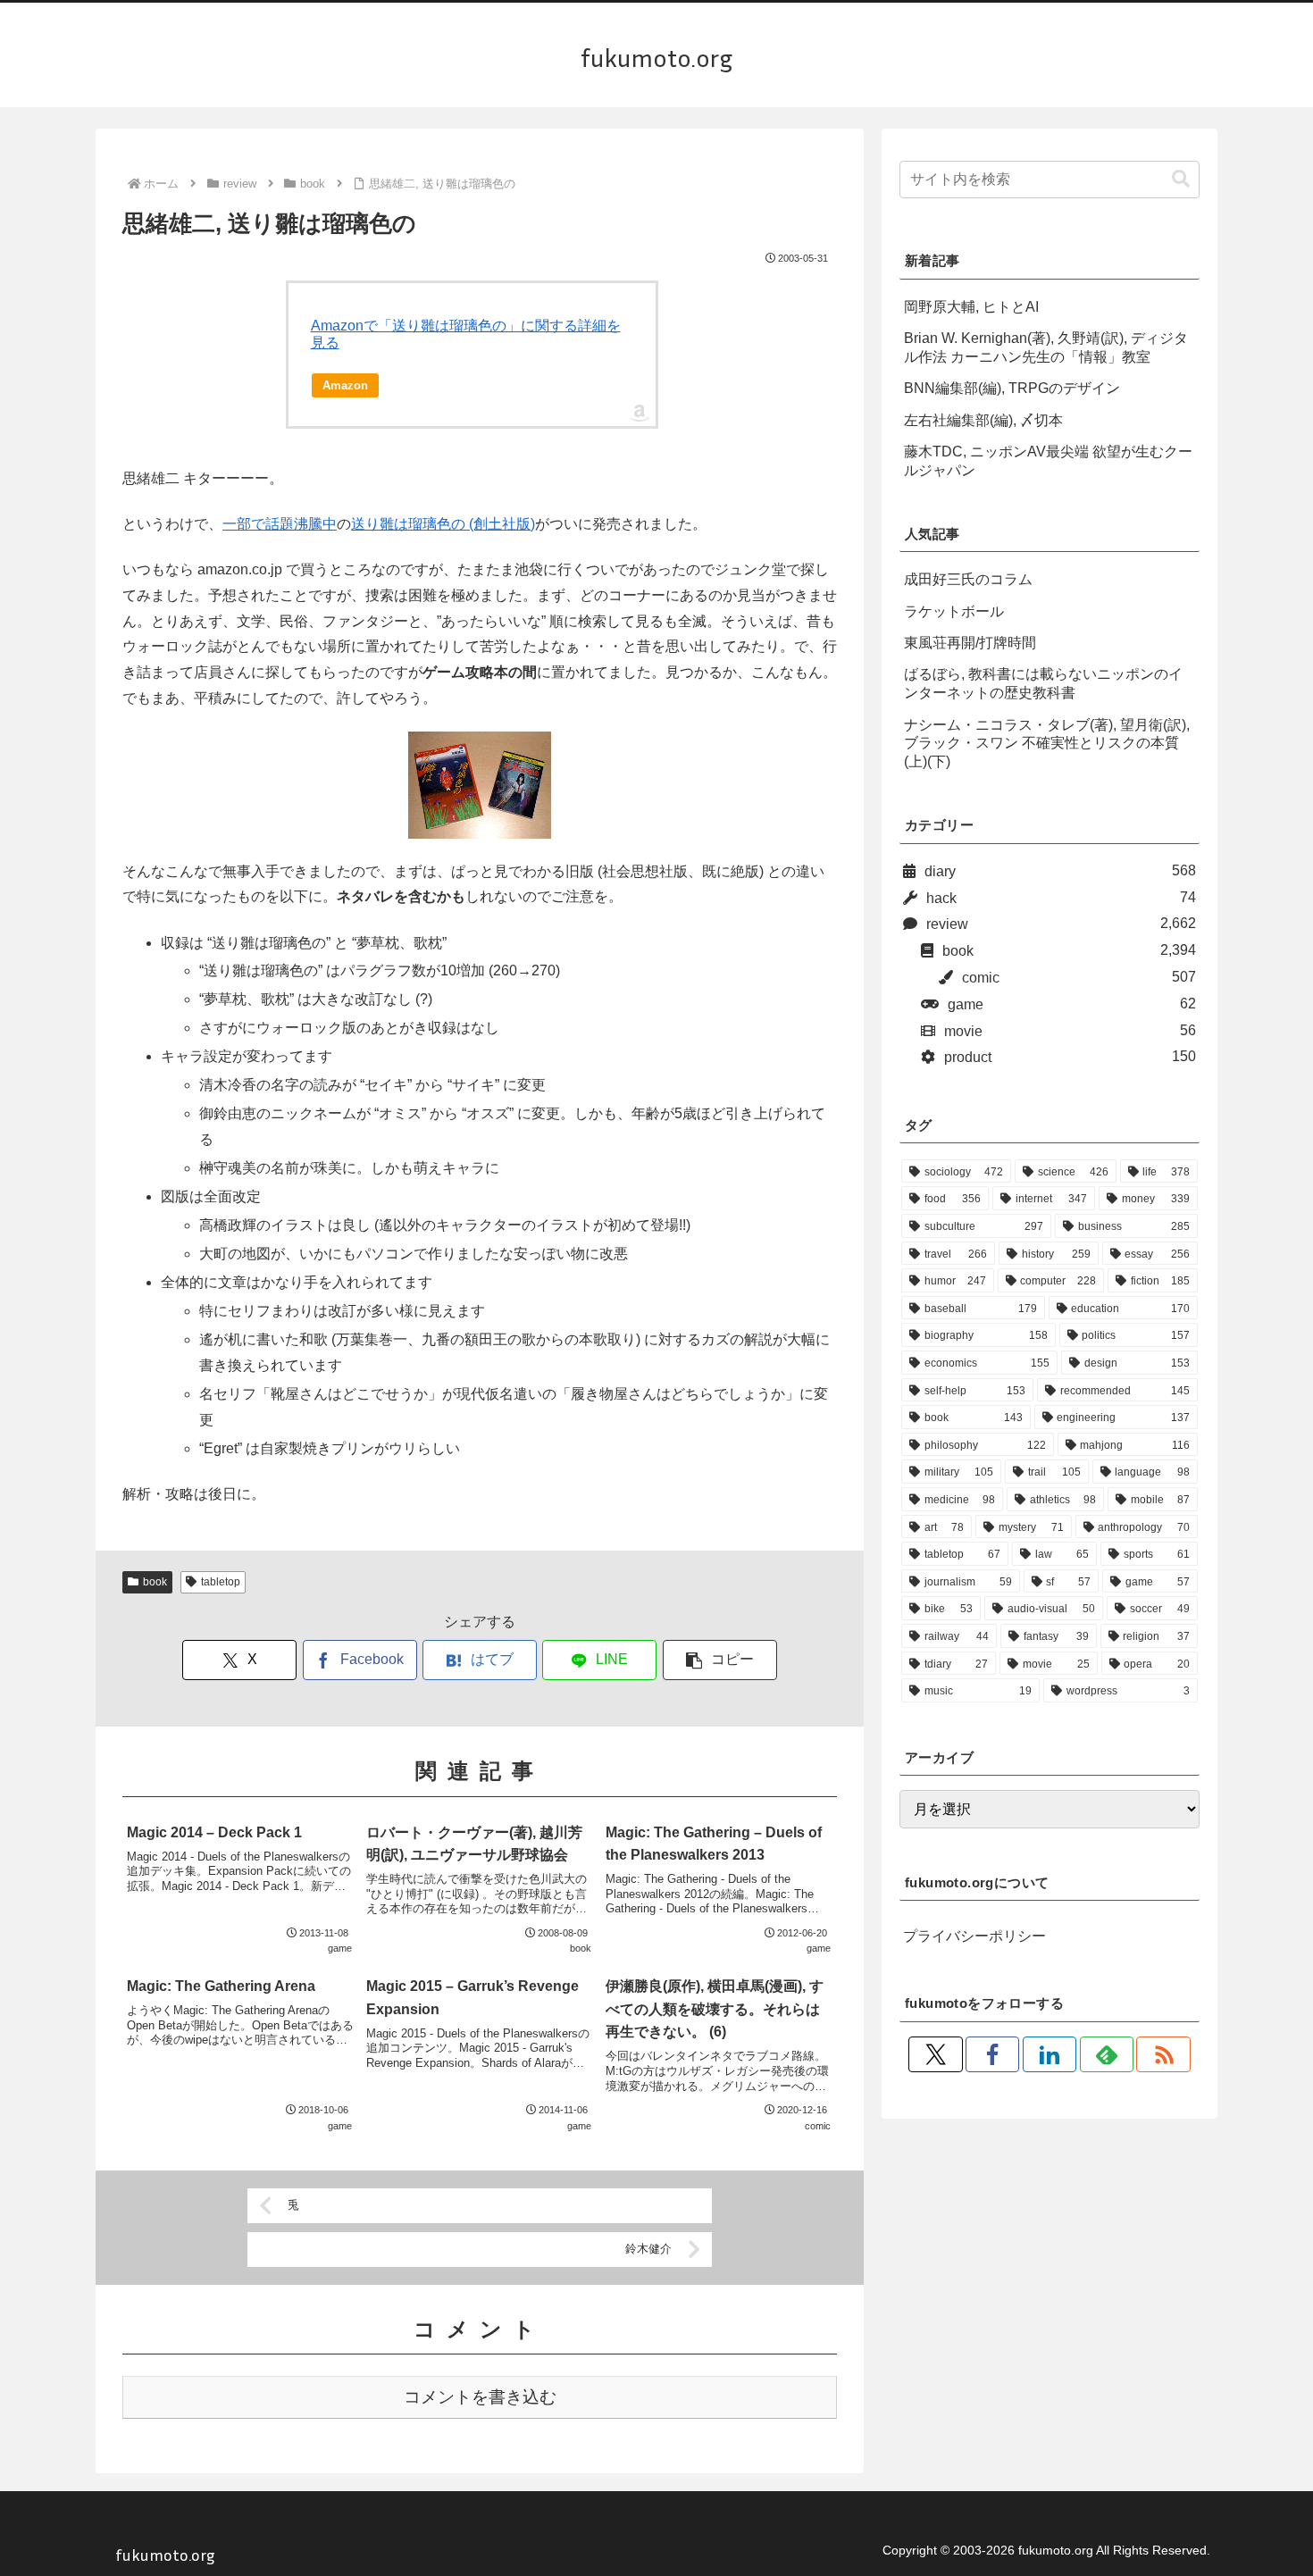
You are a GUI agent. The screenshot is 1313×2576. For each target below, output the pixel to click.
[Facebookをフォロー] (992, 2054)
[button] (720, 1660)
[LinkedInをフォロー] (1050, 2054)
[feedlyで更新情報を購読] (1107, 2054)
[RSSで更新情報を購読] (1163, 2054)
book (155, 1582)
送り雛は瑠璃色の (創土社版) (443, 524)
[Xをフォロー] (935, 2054)
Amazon (345, 385)
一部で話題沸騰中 (280, 524)
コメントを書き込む (480, 2397)
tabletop (221, 1582)
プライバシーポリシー (974, 1936)
